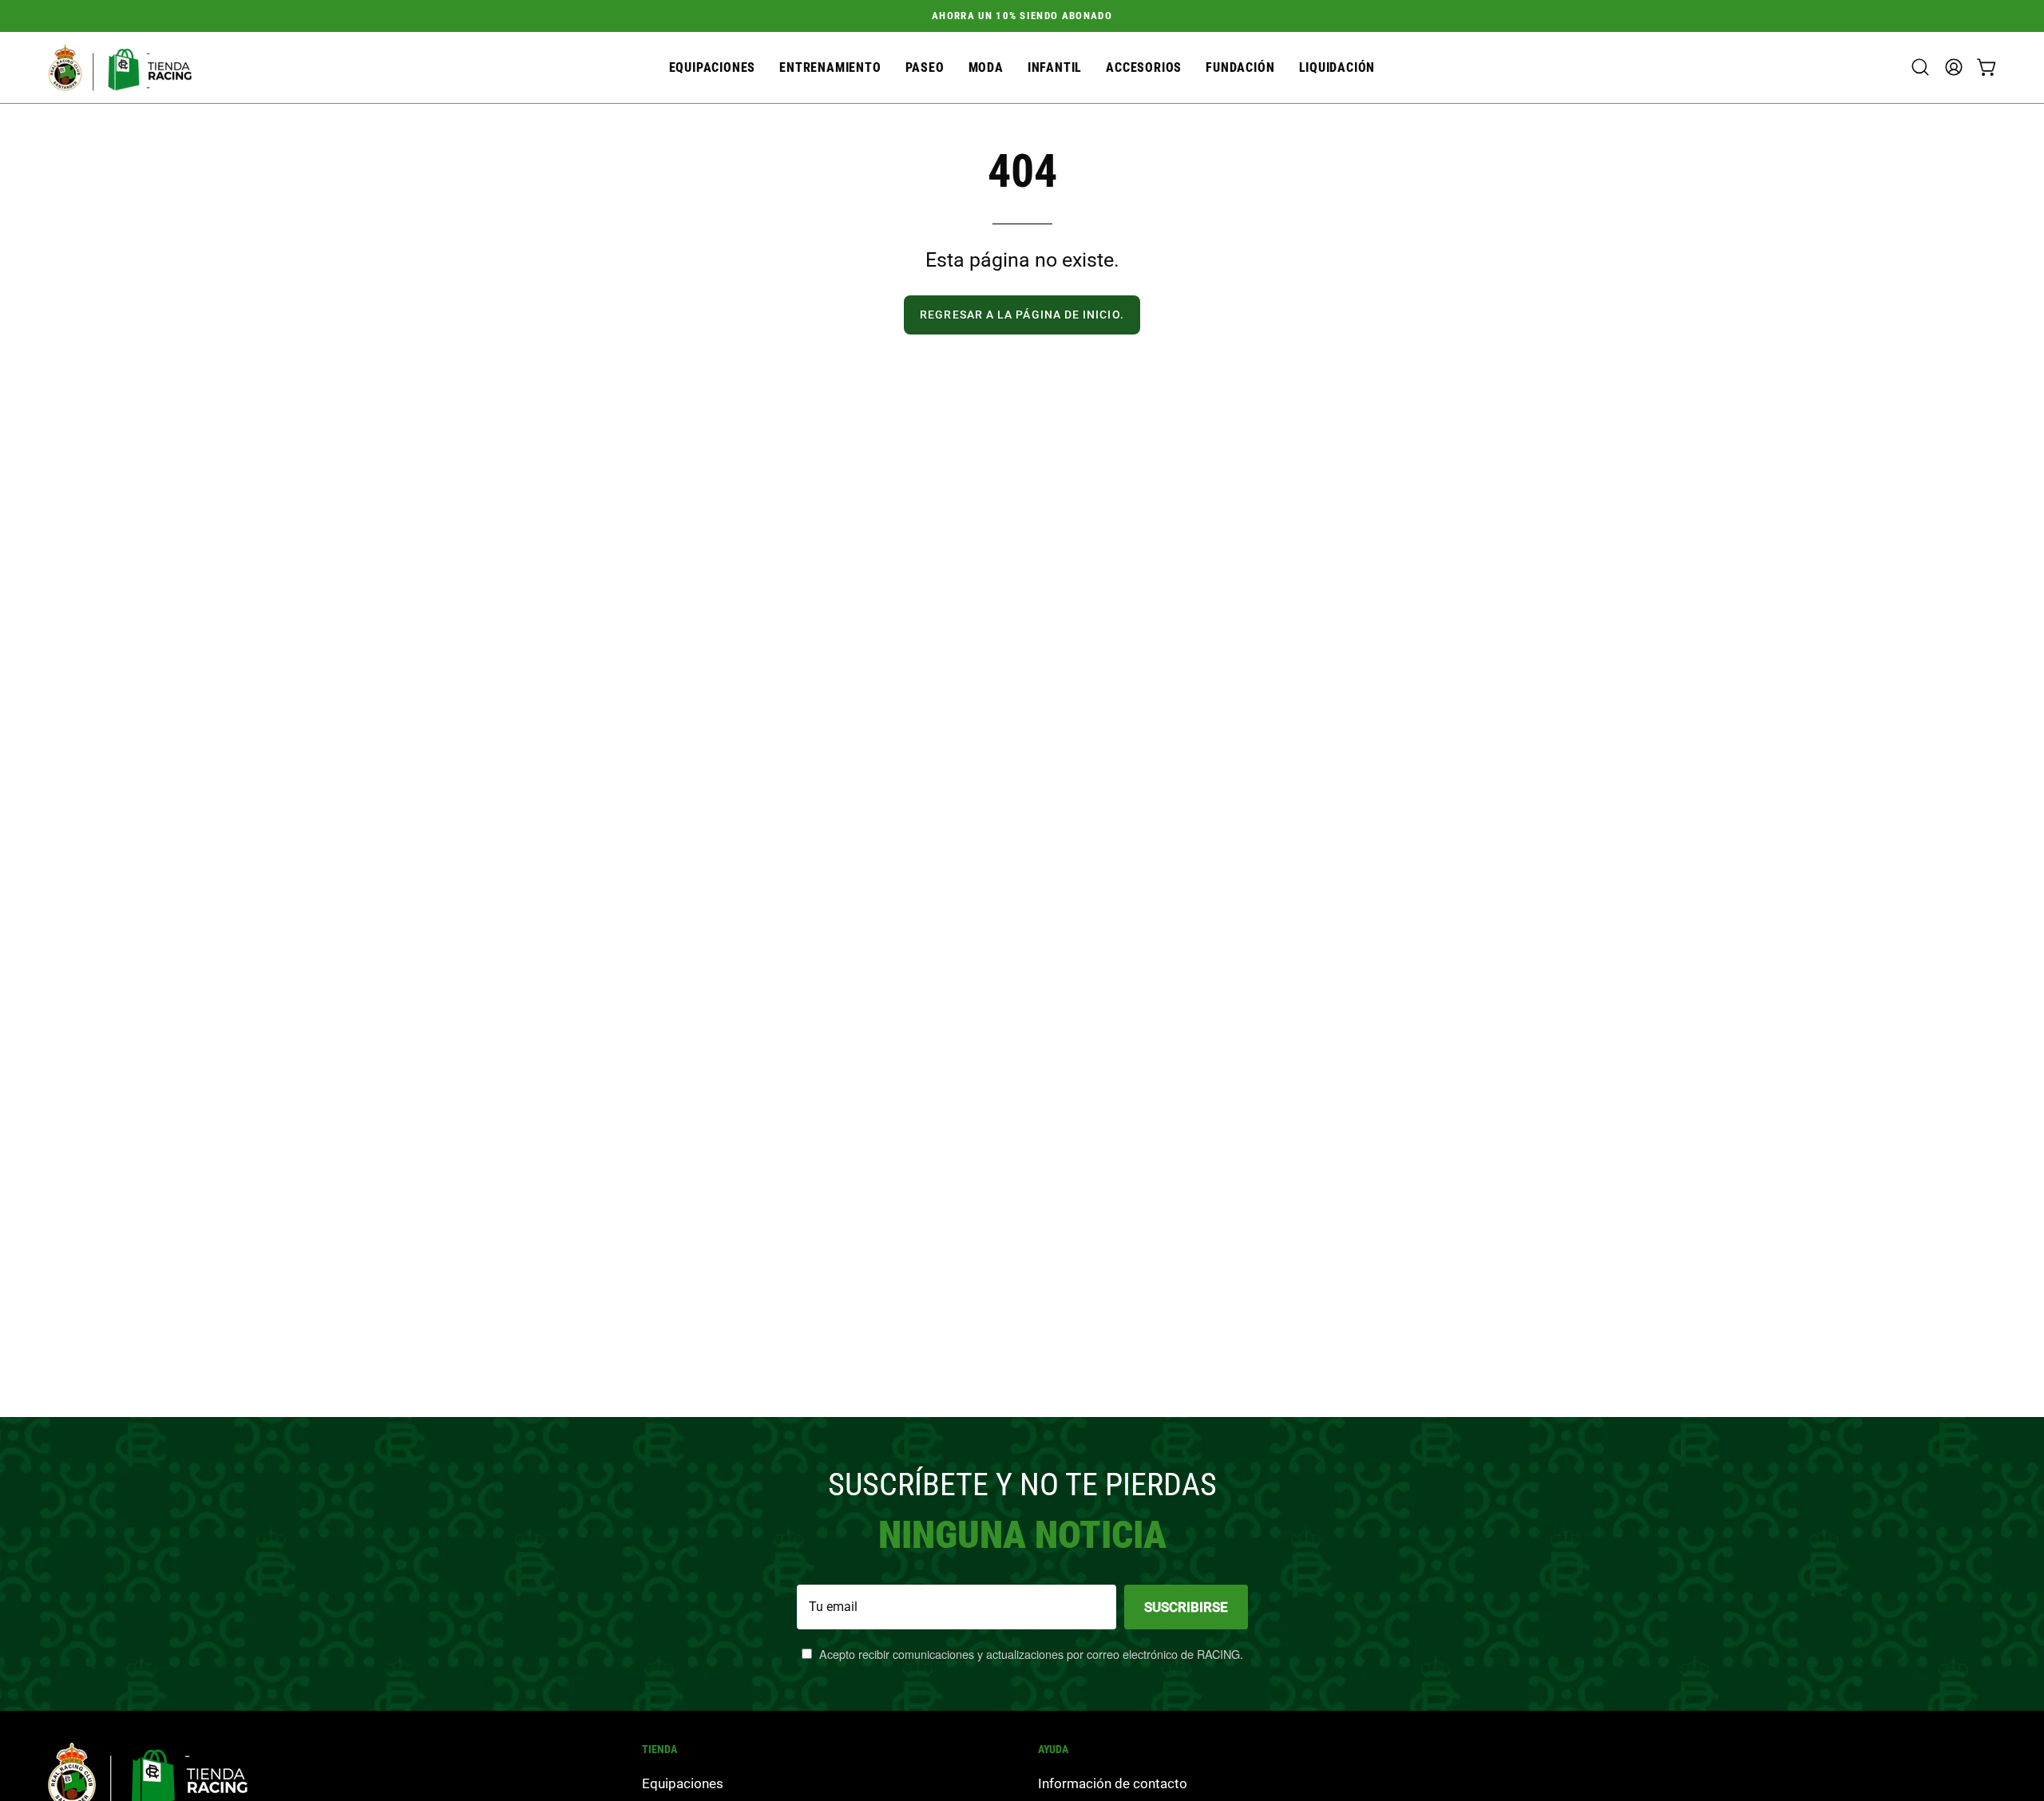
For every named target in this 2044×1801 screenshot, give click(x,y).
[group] (1022, 16)
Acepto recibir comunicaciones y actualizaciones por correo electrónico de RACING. (1030, 1654)
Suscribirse (1186, 1607)
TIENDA (660, 1749)
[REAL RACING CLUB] (120, 67)
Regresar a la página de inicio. (1022, 315)
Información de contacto (1113, 1783)
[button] (1144, 67)
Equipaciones (683, 1783)
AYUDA (1053, 1749)
